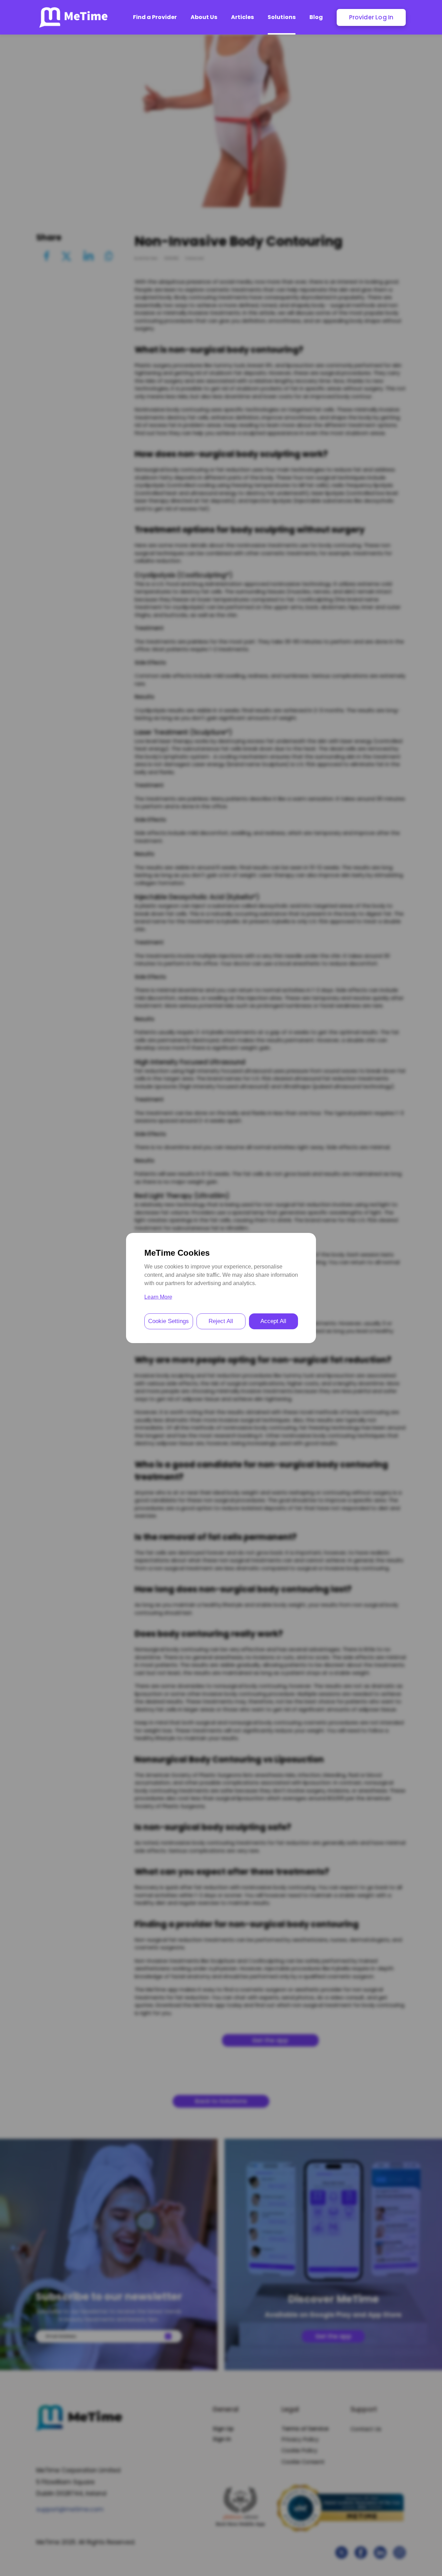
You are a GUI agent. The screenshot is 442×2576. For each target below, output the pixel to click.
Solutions (282, 17)
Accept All (273, 1321)
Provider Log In (371, 17)
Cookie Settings (169, 1321)
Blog (316, 17)
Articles (242, 17)
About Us (204, 17)
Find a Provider (155, 17)
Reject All (221, 1321)
